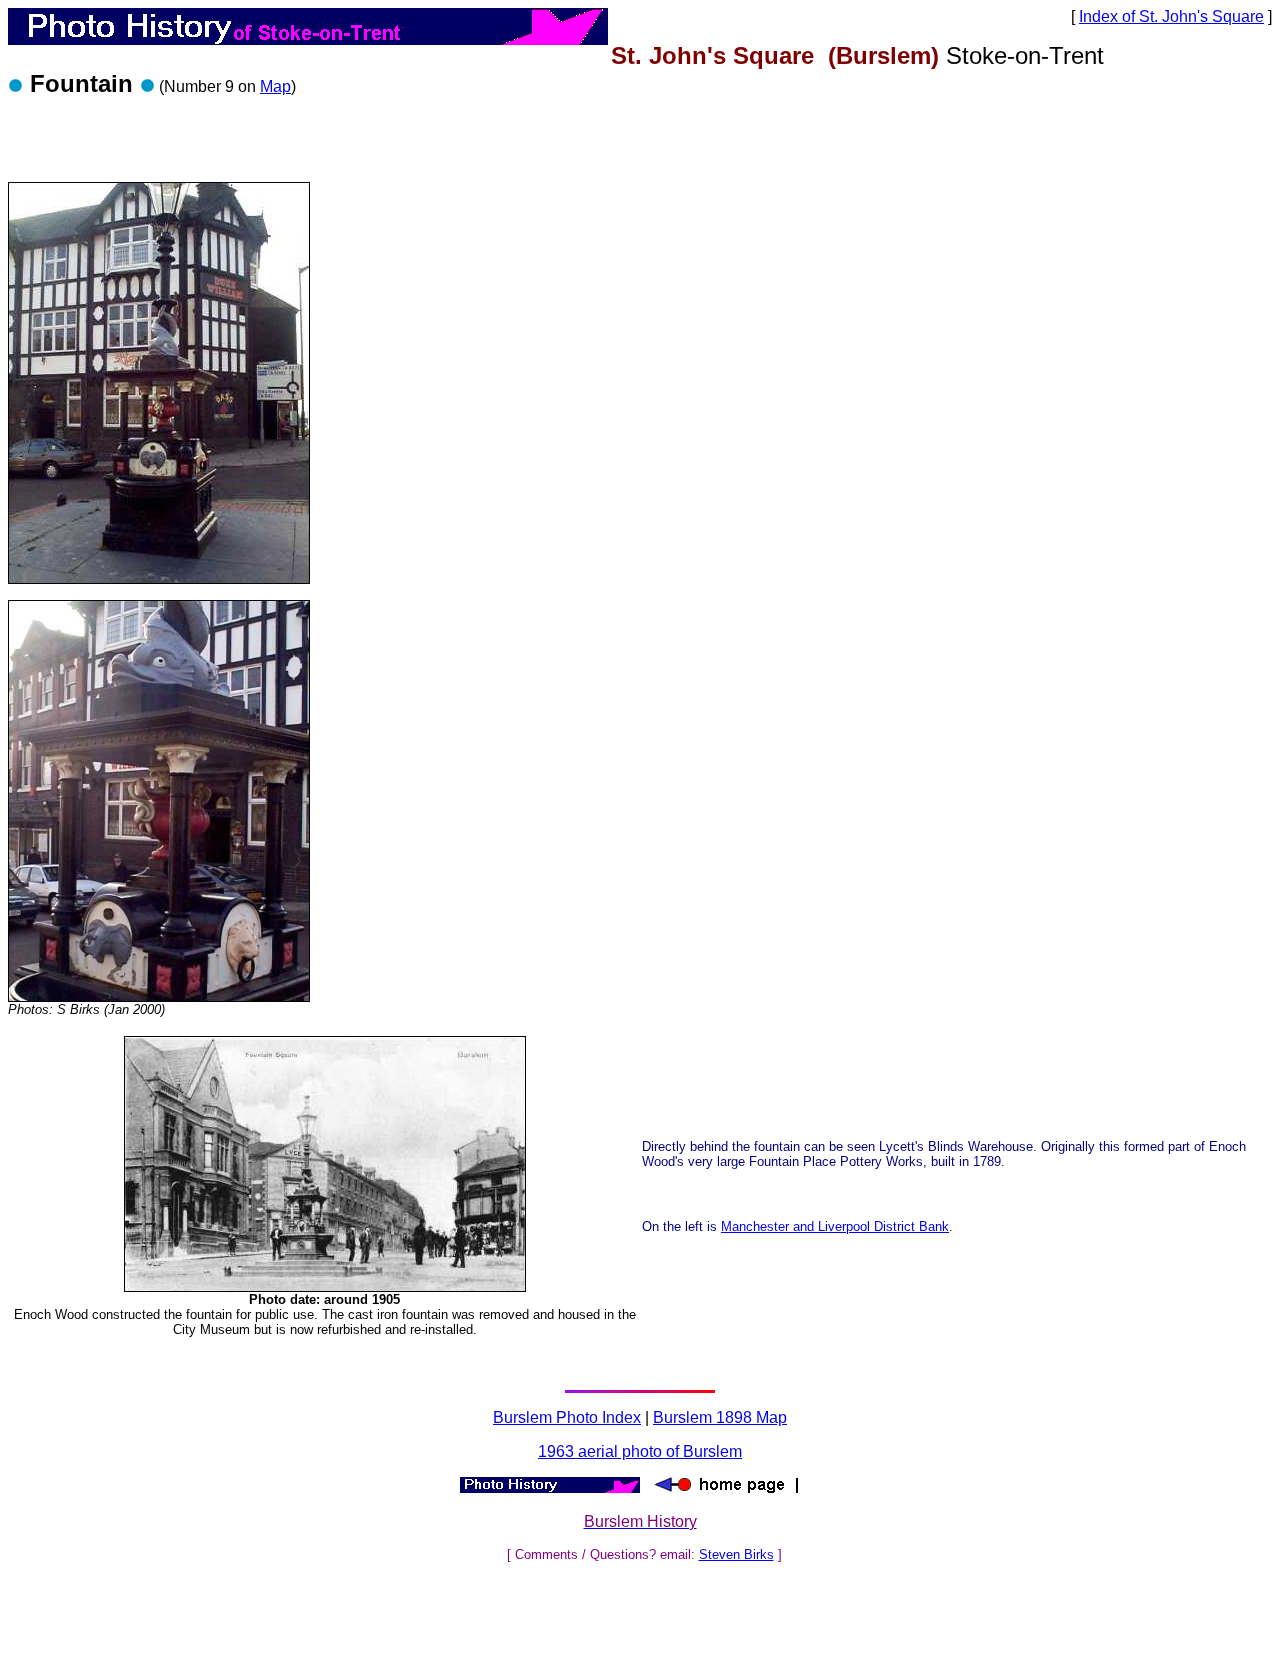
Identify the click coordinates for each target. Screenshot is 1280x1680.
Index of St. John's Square (1171, 16)
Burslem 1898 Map (720, 1417)
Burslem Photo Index (567, 1417)
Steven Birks (736, 1554)
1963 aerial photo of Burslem (640, 1451)
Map (275, 86)
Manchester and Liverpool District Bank (835, 1226)
